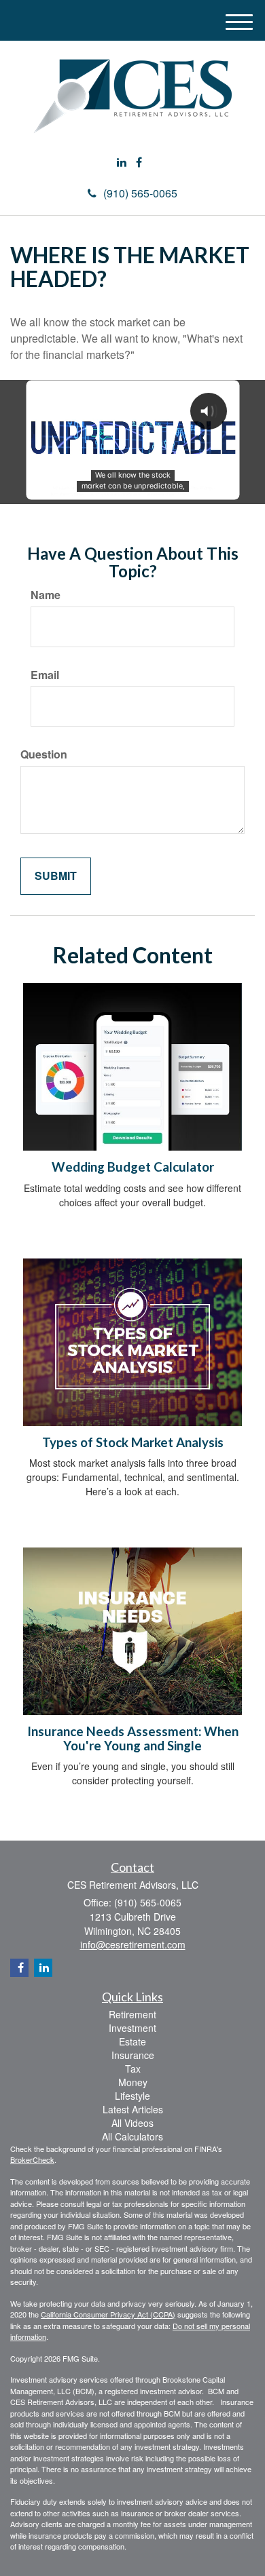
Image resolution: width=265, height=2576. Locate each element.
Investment (132, 2028)
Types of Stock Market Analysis (133, 1442)
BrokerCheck (32, 2159)
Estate (132, 2041)
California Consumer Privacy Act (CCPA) (108, 2314)
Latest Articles (133, 2109)
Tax (133, 2069)
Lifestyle (132, 2096)
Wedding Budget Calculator (133, 1167)
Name (46, 595)
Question (44, 754)
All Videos (132, 2123)
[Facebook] (139, 162)
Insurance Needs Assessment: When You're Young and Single (133, 1738)
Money (133, 2082)
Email (45, 675)
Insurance (133, 2055)
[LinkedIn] (122, 162)
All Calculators (132, 2136)
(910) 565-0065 (140, 193)
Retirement (132, 2014)
